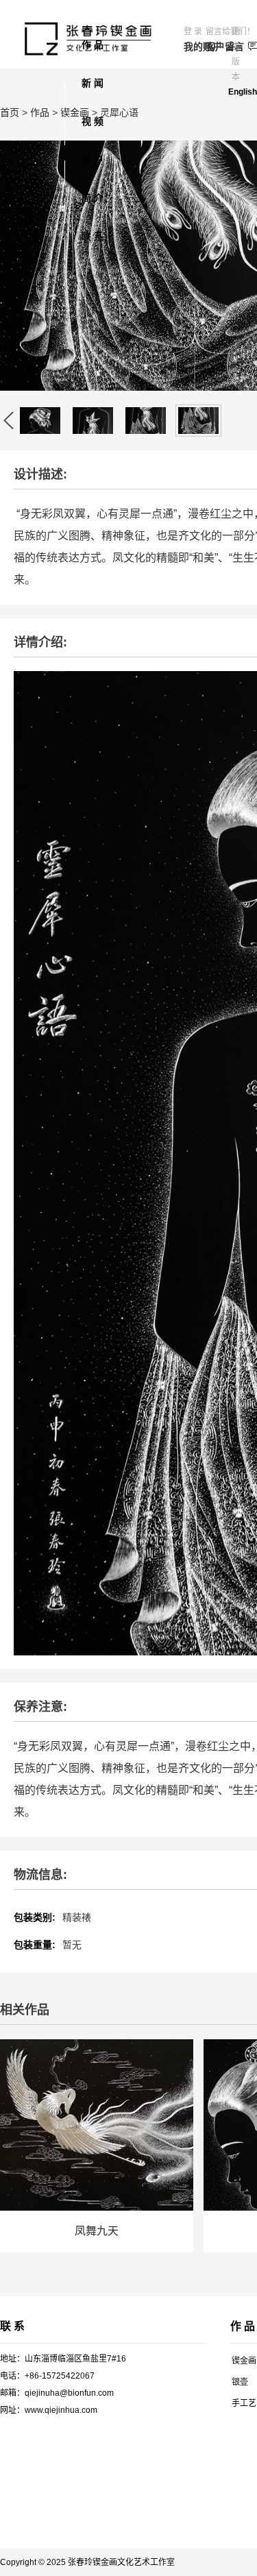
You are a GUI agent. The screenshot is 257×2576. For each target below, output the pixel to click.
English (243, 92)
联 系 (93, 236)
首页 (10, 112)
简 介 (93, 198)
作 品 (93, 45)
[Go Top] (218, 2465)
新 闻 (93, 83)
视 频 (93, 121)
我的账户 (195, 47)
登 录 (193, 32)
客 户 (93, 160)
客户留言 (217, 47)
